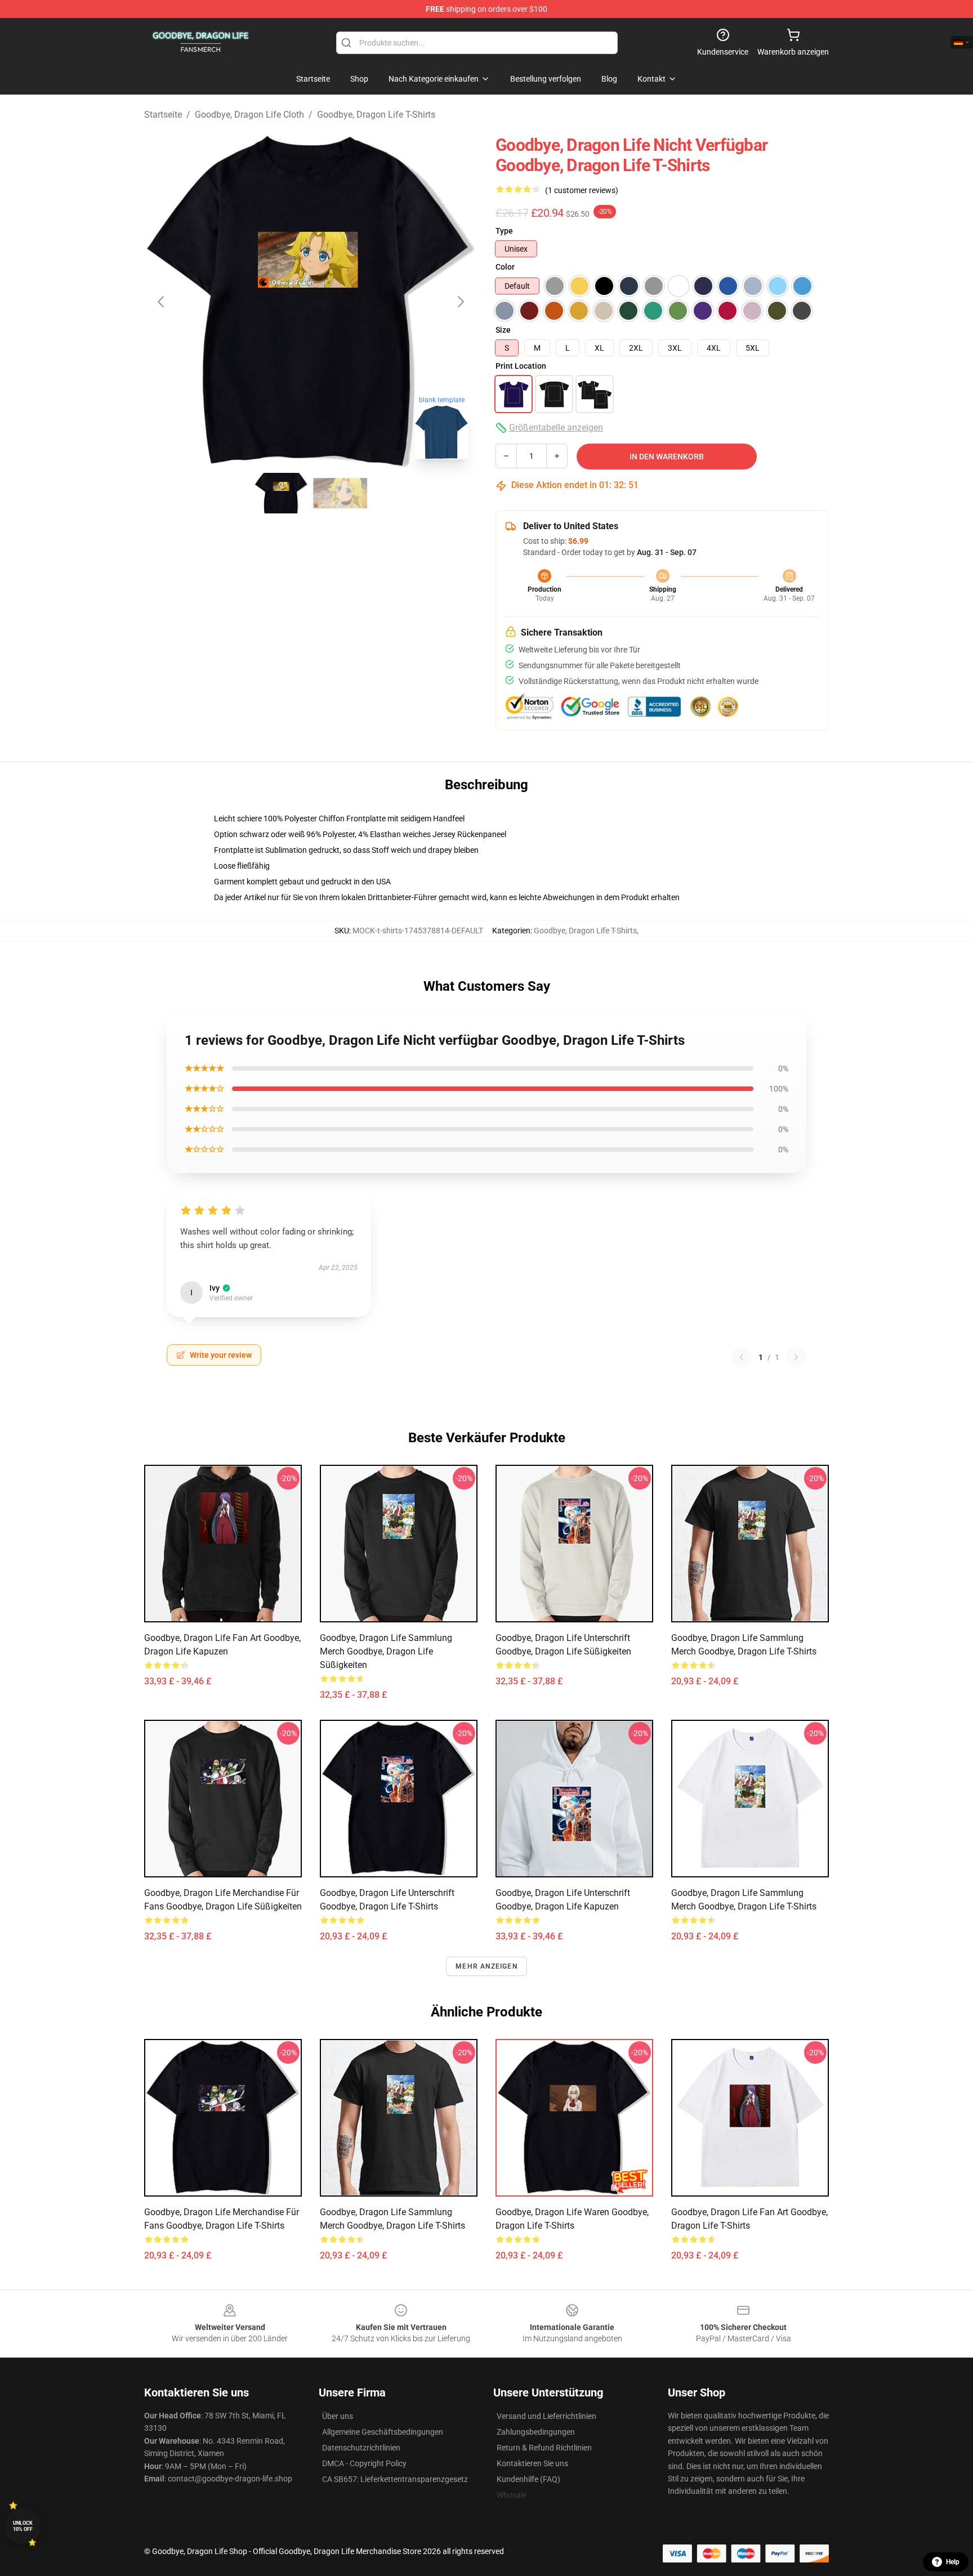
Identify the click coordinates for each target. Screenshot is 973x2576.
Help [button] (953, 2562)
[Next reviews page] (796, 1357)
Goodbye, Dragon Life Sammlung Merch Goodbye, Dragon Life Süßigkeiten (386, 1651)
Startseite (163, 115)
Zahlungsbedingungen (536, 2432)
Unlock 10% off (23, 2526)
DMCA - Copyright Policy (364, 2463)
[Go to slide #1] (282, 493)
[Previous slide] (162, 302)
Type (504, 231)
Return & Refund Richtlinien (544, 2448)
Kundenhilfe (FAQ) (528, 2479)
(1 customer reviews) (582, 190)
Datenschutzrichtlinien (361, 2448)
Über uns (338, 2416)
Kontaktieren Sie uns (532, 2463)
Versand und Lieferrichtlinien (546, 2416)
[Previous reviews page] (742, 1357)
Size (503, 330)
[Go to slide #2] (340, 493)
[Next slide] (460, 302)
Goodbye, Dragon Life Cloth (249, 115)
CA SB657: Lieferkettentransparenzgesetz (395, 2479)
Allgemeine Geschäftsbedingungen (383, 2432)
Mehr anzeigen (486, 1966)
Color (505, 267)
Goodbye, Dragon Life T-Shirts (376, 115)
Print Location (521, 366)
